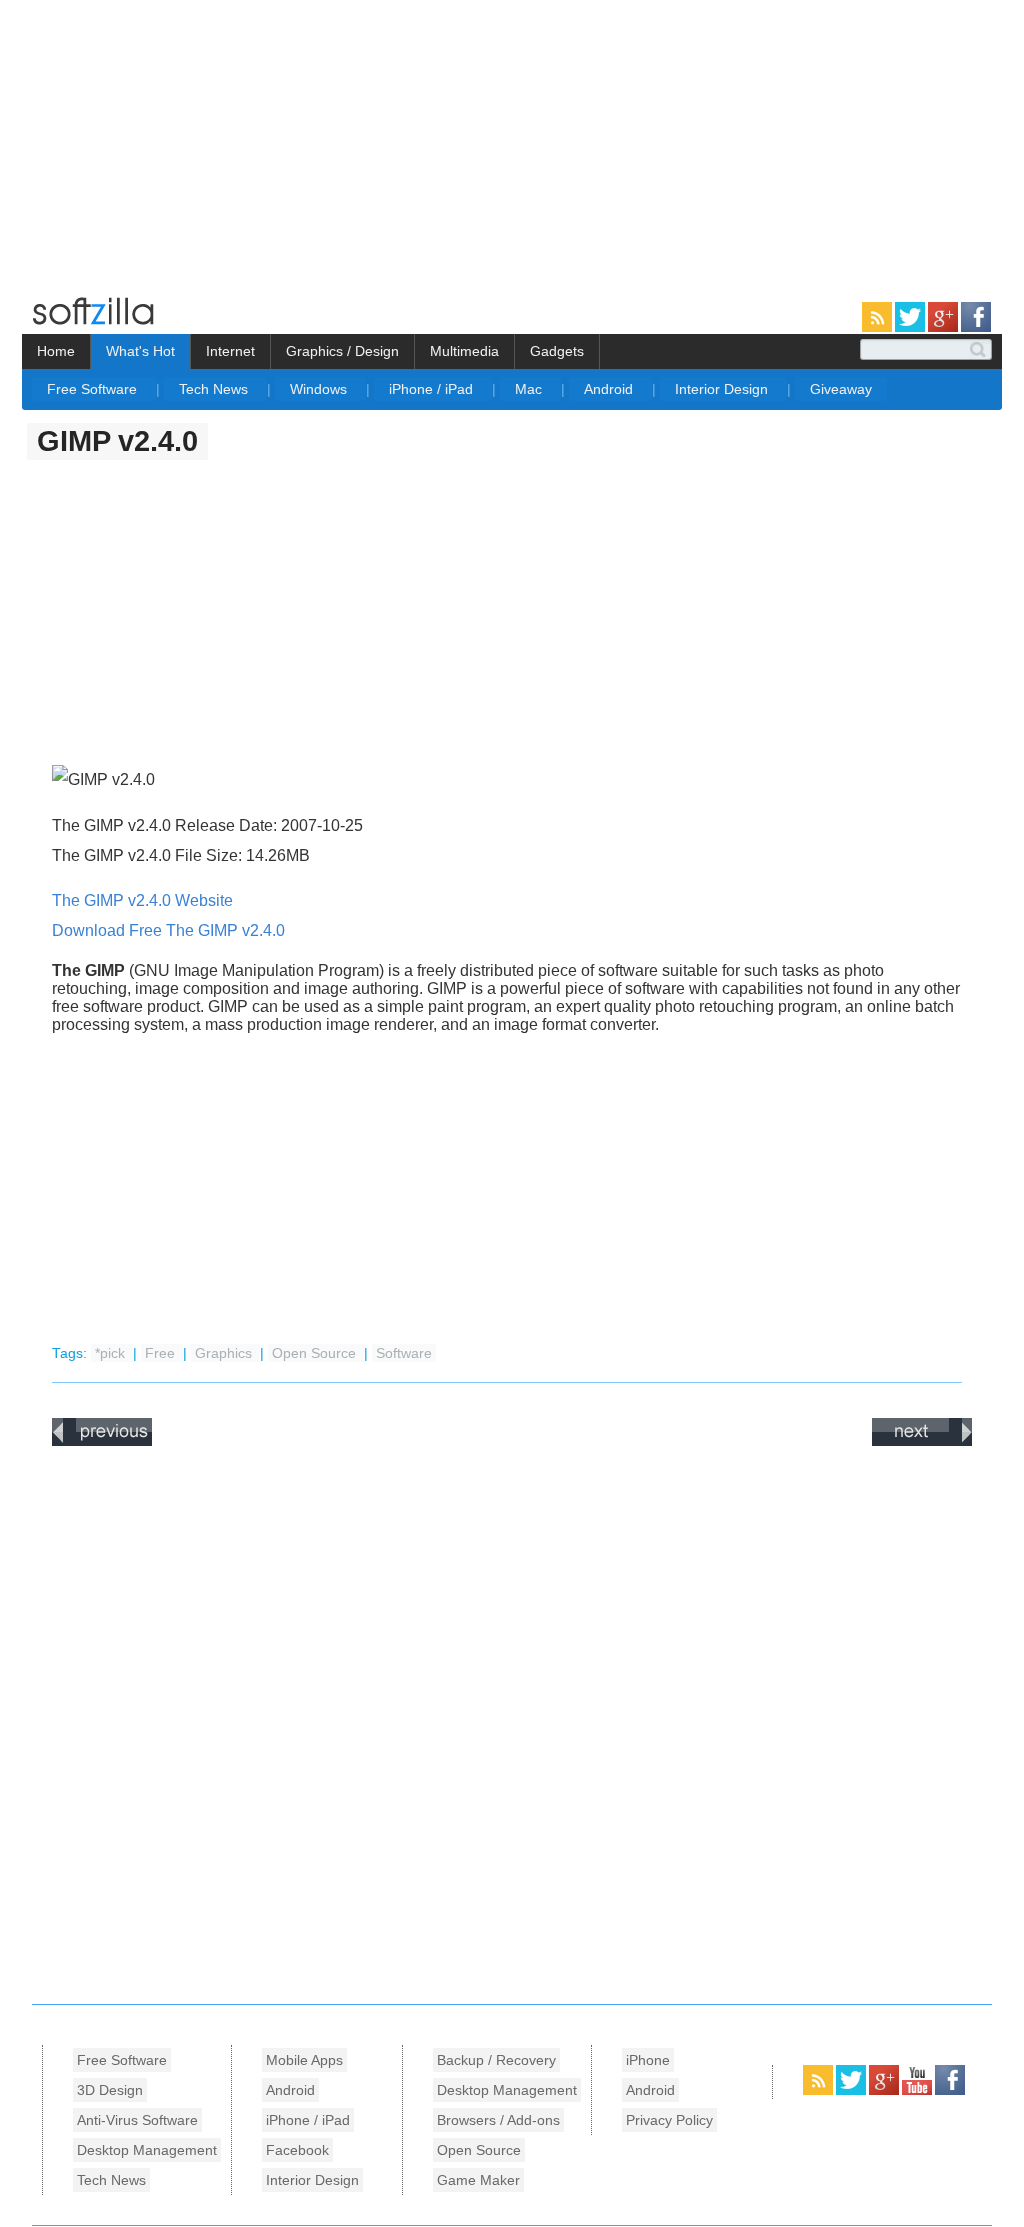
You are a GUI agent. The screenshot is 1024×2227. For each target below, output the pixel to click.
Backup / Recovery (496, 2060)
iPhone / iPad (433, 389)
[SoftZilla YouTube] (918, 2091)
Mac (530, 389)
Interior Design (723, 389)
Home (56, 351)
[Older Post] (922, 1442)
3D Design (110, 2090)
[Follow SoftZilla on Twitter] (911, 328)
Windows (320, 389)
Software (404, 1353)
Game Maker (478, 2180)
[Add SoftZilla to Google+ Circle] (944, 328)
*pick (112, 1353)
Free (162, 1353)
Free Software (94, 389)
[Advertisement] (168, 140)
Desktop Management (147, 2150)
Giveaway (841, 389)
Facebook (297, 2150)
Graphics (225, 1353)
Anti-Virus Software (137, 2120)
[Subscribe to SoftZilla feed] (878, 328)
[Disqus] (512, 1720)
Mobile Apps (304, 2060)
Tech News (215, 389)
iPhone (648, 2060)
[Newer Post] (102, 1442)
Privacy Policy (669, 2120)
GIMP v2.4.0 (117, 441)
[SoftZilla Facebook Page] (976, 328)
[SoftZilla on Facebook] (950, 2091)
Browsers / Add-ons (498, 2120)
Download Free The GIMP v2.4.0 (168, 930)
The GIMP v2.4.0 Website (142, 900)
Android (610, 389)
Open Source (316, 1353)
